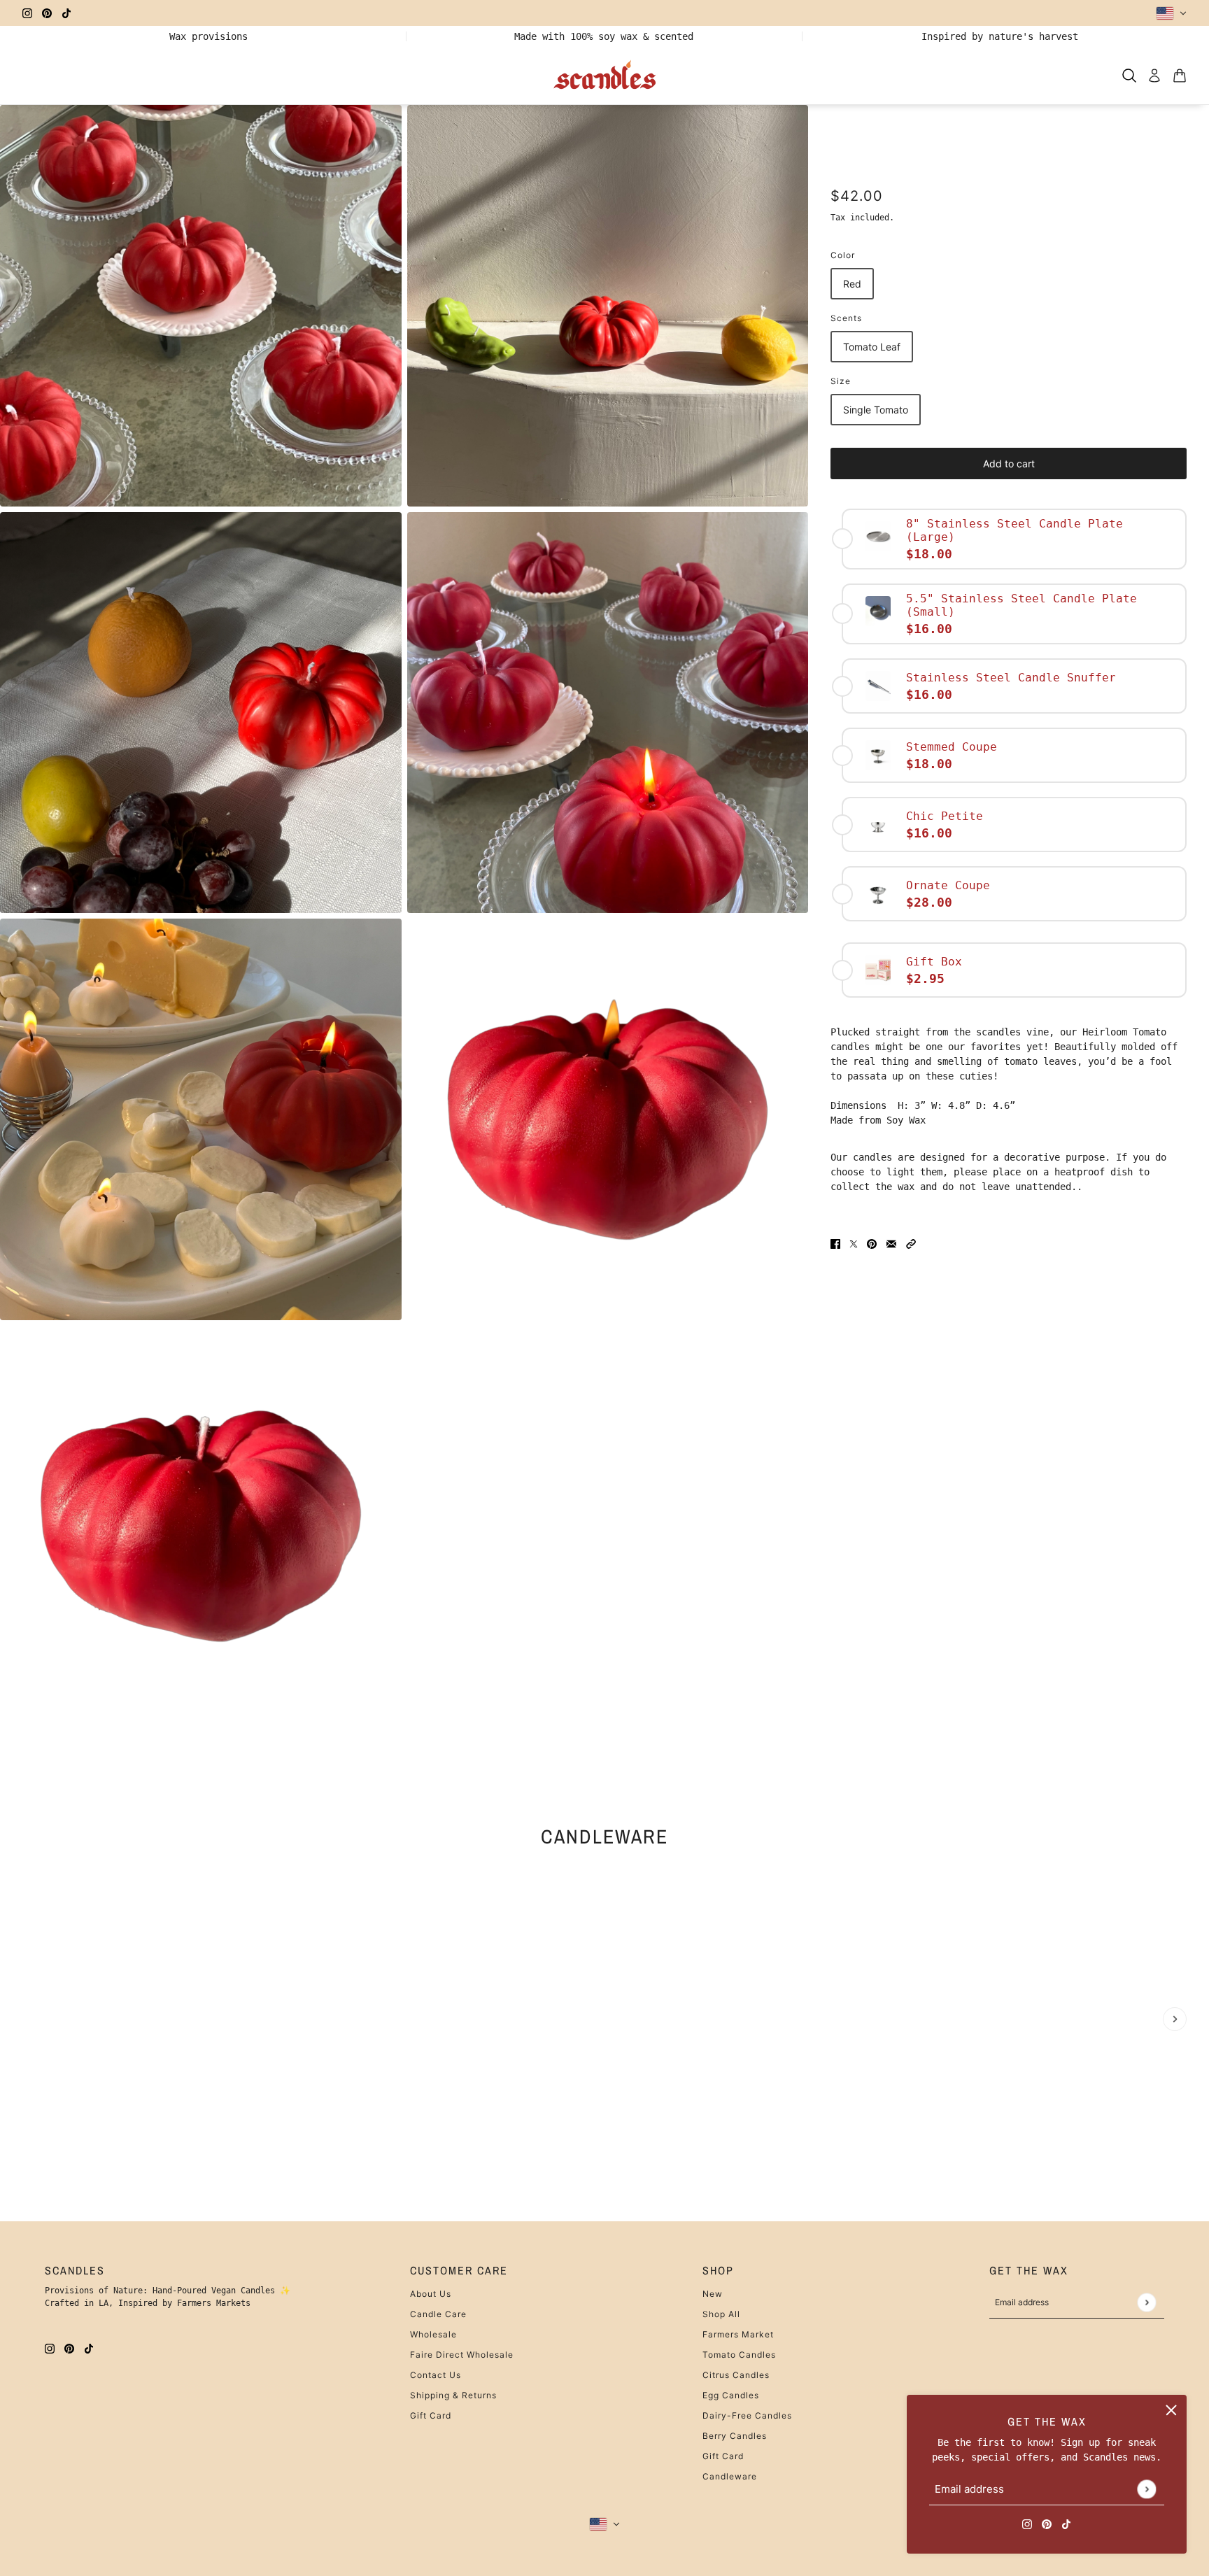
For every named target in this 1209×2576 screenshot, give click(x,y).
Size (841, 381)
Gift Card (431, 2415)
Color (843, 255)
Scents (846, 318)
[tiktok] (66, 13)
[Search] (1129, 76)
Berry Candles (735, 2436)
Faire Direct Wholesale (462, 2355)
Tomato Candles (739, 2355)
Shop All (721, 2314)
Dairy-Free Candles (747, 2415)
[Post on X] (854, 1244)
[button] (911, 1244)
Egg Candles (731, 2395)
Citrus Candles (736, 2375)
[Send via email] (891, 1244)
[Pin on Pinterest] (872, 1244)
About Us (431, 2294)
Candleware (604, 1836)
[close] (1171, 2410)
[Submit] (1146, 2489)
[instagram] (27, 13)
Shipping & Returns (453, 2395)
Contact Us (436, 2375)
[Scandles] (605, 76)
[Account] (1154, 76)
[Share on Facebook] (835, 1244)
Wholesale (433, 2334)
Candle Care (438, 2314)
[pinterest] (47, 13)
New (713, 2294)
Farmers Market (738, 2334)
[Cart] (1180, 76)
